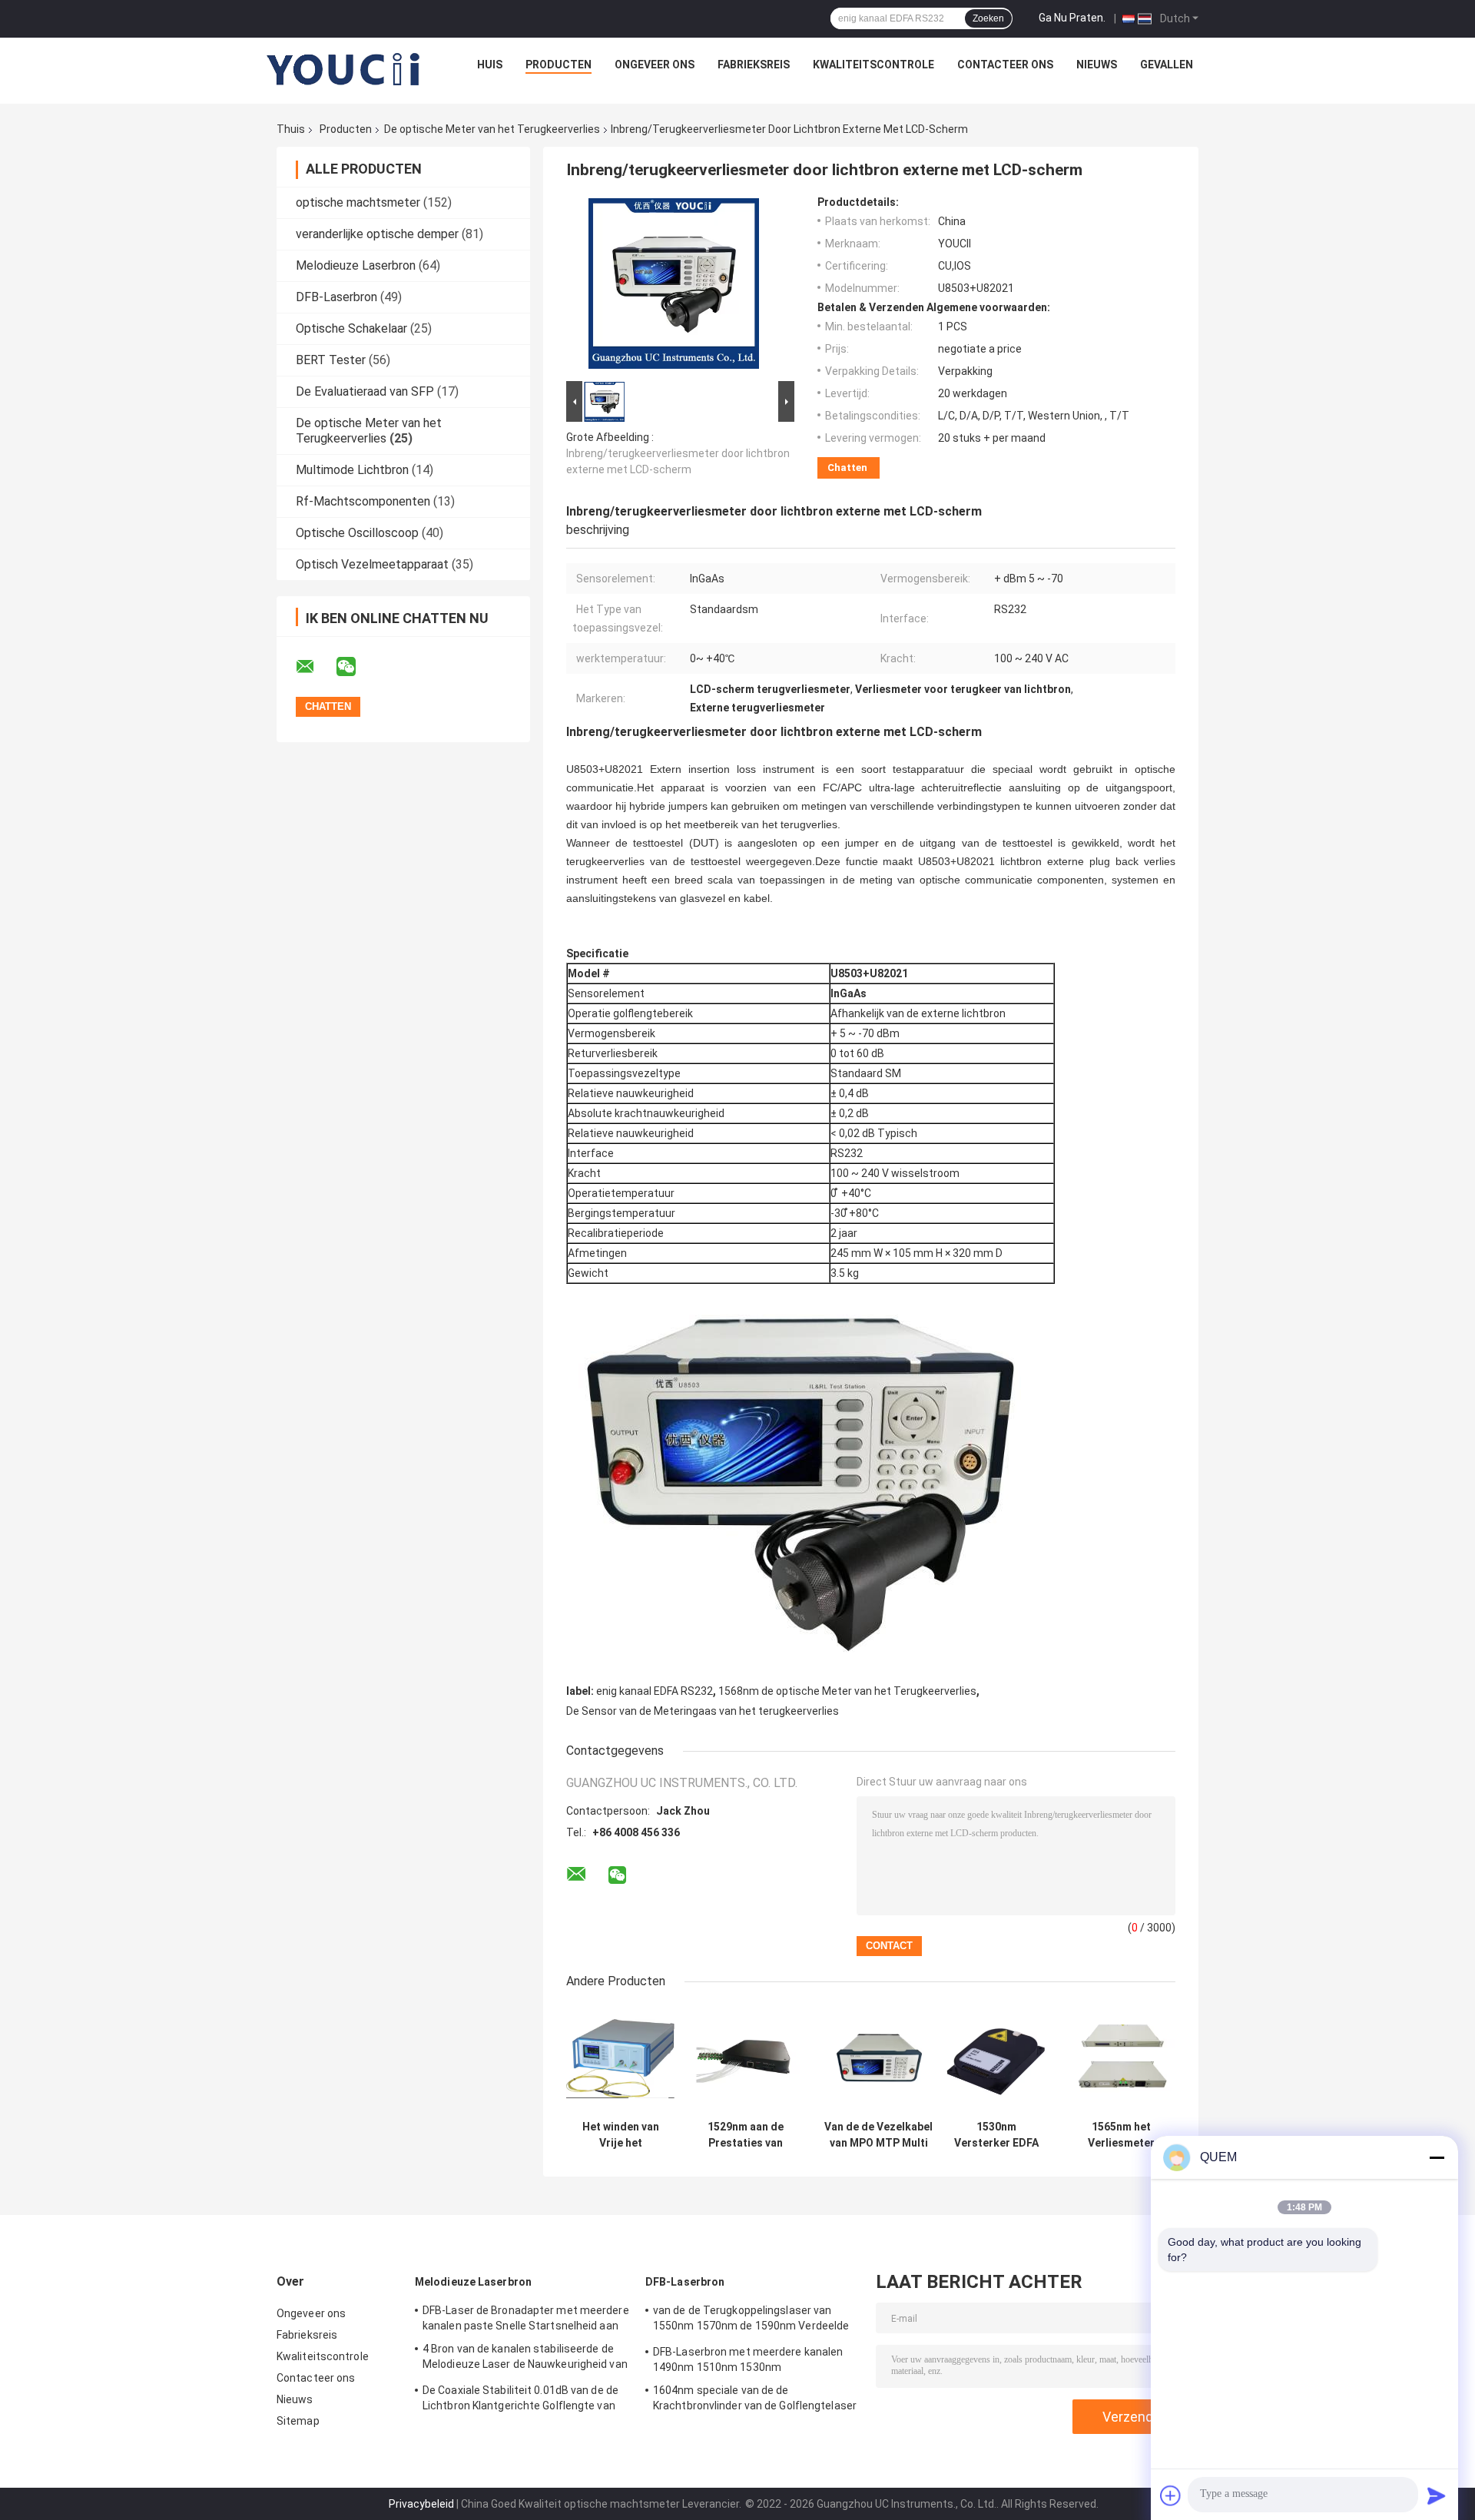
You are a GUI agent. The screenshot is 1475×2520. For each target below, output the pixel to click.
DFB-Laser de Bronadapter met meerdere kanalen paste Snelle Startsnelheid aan (526, 2318)
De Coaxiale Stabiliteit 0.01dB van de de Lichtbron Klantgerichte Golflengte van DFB (520, 2400)
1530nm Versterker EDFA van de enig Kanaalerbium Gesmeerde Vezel (996, 2135)
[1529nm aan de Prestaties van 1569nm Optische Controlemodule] (746, 2059)
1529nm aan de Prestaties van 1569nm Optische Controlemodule (746, 2135)
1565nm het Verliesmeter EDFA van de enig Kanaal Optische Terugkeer (1122, 2135)
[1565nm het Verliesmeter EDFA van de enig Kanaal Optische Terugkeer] (1121, 2059)
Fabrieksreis (754, 65)
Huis (490, 65)
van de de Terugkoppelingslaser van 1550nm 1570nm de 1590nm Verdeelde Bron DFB (751, 2320)
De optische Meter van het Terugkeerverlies (492, 129)
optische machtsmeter (358, 202)
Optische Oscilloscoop (357, 533)
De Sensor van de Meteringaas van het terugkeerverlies (703, 1711)
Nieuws (1097, 65)
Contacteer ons (1005, 65)
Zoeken (988, 18)
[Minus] (1437, 2157)
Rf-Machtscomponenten (363, 501)
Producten (559, 65)
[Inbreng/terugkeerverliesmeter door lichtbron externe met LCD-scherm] (674, 287)
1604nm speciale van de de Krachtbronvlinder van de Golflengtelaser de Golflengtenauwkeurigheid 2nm (755, 2400)
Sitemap (298, 2421)
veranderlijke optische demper (377, 234)
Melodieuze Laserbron (356, 265)
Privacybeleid (421, 2504)
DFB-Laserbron (336, 297)
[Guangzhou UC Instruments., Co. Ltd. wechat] (356, 667)
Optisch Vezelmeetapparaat (372, 564)
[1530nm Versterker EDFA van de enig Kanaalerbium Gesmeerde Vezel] (996, 2059)
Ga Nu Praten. (1072, 18)
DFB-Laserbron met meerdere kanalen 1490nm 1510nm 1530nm (748, 2359)
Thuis (291, 129)
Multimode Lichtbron (352, 470)
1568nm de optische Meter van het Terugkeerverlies (847, 1691)
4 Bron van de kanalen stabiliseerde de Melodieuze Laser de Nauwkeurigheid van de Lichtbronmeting (525, 2359)
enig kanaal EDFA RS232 (655, 1691)
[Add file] (1171, 2495)
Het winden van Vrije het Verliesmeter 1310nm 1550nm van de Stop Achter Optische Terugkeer (621, 2135)
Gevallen (1167, 65)
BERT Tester (331, 360)
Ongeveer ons (655, 65)
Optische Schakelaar (351, 328)
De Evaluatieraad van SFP (365, 391)
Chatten (847, 468)
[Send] (1437, 2495)
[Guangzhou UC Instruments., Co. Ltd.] (344, 68)
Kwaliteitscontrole (873, 65)
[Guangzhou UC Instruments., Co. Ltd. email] (315, 667)
